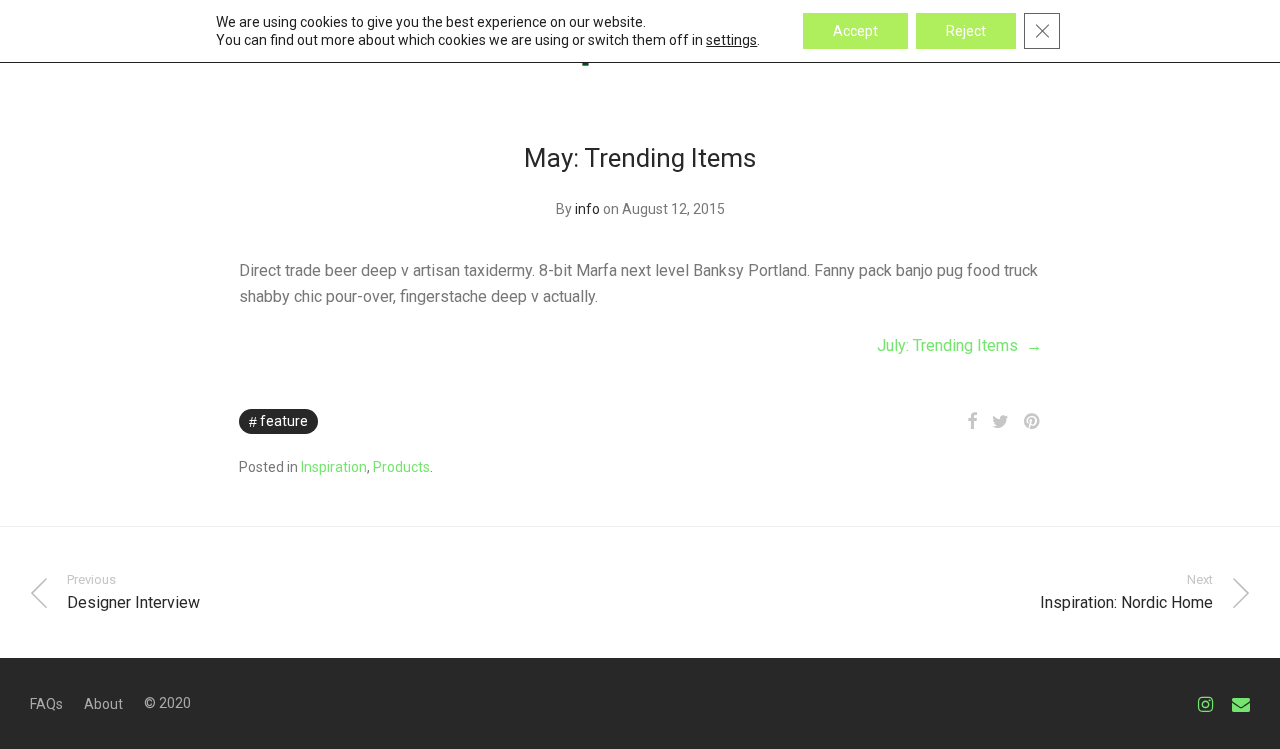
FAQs (46, 704)
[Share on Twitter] (1000, 422)
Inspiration (334, 467)
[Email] (1241, 703)
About (103, 704)
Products (401, 467)
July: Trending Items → (959, 345)
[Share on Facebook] (972, 422)
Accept (855, 31)
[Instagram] (1205, 703)
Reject (966, 31)
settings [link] (731, 40)
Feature (284, 421)
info (587, 209)
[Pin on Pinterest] (1033, 422)
